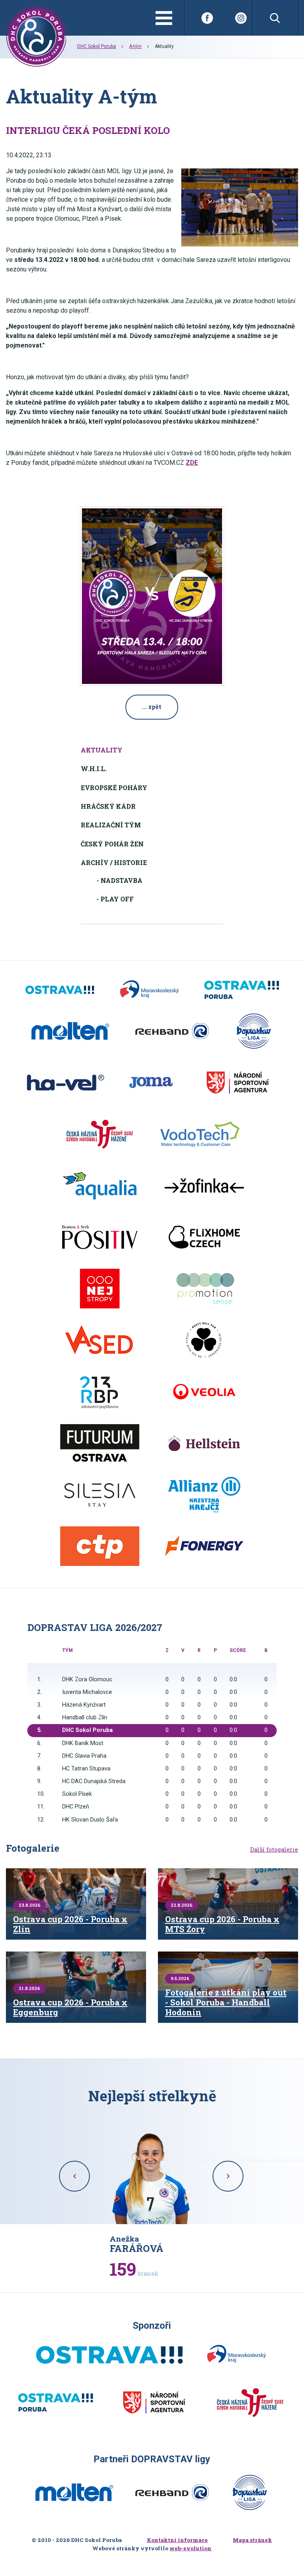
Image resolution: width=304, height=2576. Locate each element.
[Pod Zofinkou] (204, 1186)
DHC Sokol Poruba (97, 46)
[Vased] (100, 1340)
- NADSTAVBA (120, 880)
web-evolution (190, 2548)
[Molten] (70, 1031)
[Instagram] (241, 18)
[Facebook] (207, 18)
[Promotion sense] (204, 1289)
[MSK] (149, 990)
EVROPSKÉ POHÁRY (114, 788)
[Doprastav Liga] (254, 1031)
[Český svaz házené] (100, 1134)
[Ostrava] (60, 990)
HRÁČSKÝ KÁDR (108, 806)
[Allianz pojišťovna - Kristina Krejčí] (204, 1495)
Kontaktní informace (177, 2540)
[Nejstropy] (100, 1289)
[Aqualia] (100, 1186)
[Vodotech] (200, 1134)
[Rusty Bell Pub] (204, 1340)
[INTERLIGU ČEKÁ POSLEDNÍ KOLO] (240, 207)
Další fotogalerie (274, 1850)
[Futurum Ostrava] (100, 1443)
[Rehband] (172, 1031)
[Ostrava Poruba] (242, 990)
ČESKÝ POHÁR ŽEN (112, 844)
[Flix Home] (204, 1237)
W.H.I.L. (94, 769)
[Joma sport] (151, 1083)
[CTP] (100, 1546)
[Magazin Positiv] (100, 1237)
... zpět (152, 707)
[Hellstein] (204, 1443)
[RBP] (100, 1392)
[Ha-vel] (66, 1083)
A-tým (135, 46)
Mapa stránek (252, 2540)
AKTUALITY (102, 750)
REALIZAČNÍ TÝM (111, 825)
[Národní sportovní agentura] (237, 1083)
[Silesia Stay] (100, 1495)
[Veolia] (204, 1392)
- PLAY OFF (115, 899)
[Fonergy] (204, 1546)
